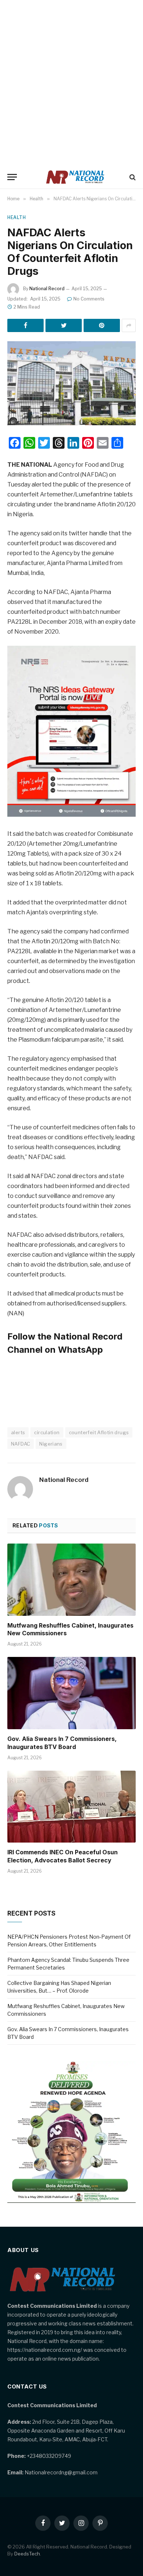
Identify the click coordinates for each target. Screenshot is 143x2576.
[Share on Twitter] (64, 325)
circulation (47, 1432)
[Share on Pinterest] (102, 325)
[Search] (132, 177)
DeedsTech (27, 2554)
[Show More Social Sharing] (129, 325)
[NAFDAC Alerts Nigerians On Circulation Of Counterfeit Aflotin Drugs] (71, 383)
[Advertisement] (71, 83)
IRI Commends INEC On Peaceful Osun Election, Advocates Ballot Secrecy (63, 1856)
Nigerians (51, 1444)
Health (17, 217)
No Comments (89, 299)
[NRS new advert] (71, 815)
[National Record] (75, 177)
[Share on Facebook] (25, 325)
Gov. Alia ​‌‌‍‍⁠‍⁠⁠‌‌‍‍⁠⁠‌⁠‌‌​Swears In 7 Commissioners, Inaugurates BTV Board (62, 1743)
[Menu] (12, 177)
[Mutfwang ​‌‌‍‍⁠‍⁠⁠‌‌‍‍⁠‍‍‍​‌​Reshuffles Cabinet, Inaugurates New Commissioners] (71, 1580)
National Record (47, 289)
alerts (18, 1432)
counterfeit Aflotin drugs (99, 1432)
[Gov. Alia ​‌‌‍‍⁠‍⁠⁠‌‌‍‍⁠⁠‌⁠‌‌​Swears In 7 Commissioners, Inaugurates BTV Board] (71, 1693)
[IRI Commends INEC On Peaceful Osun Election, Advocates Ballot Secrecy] (71, 1807)
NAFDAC (21, 1444)
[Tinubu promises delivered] (71, 2201)
